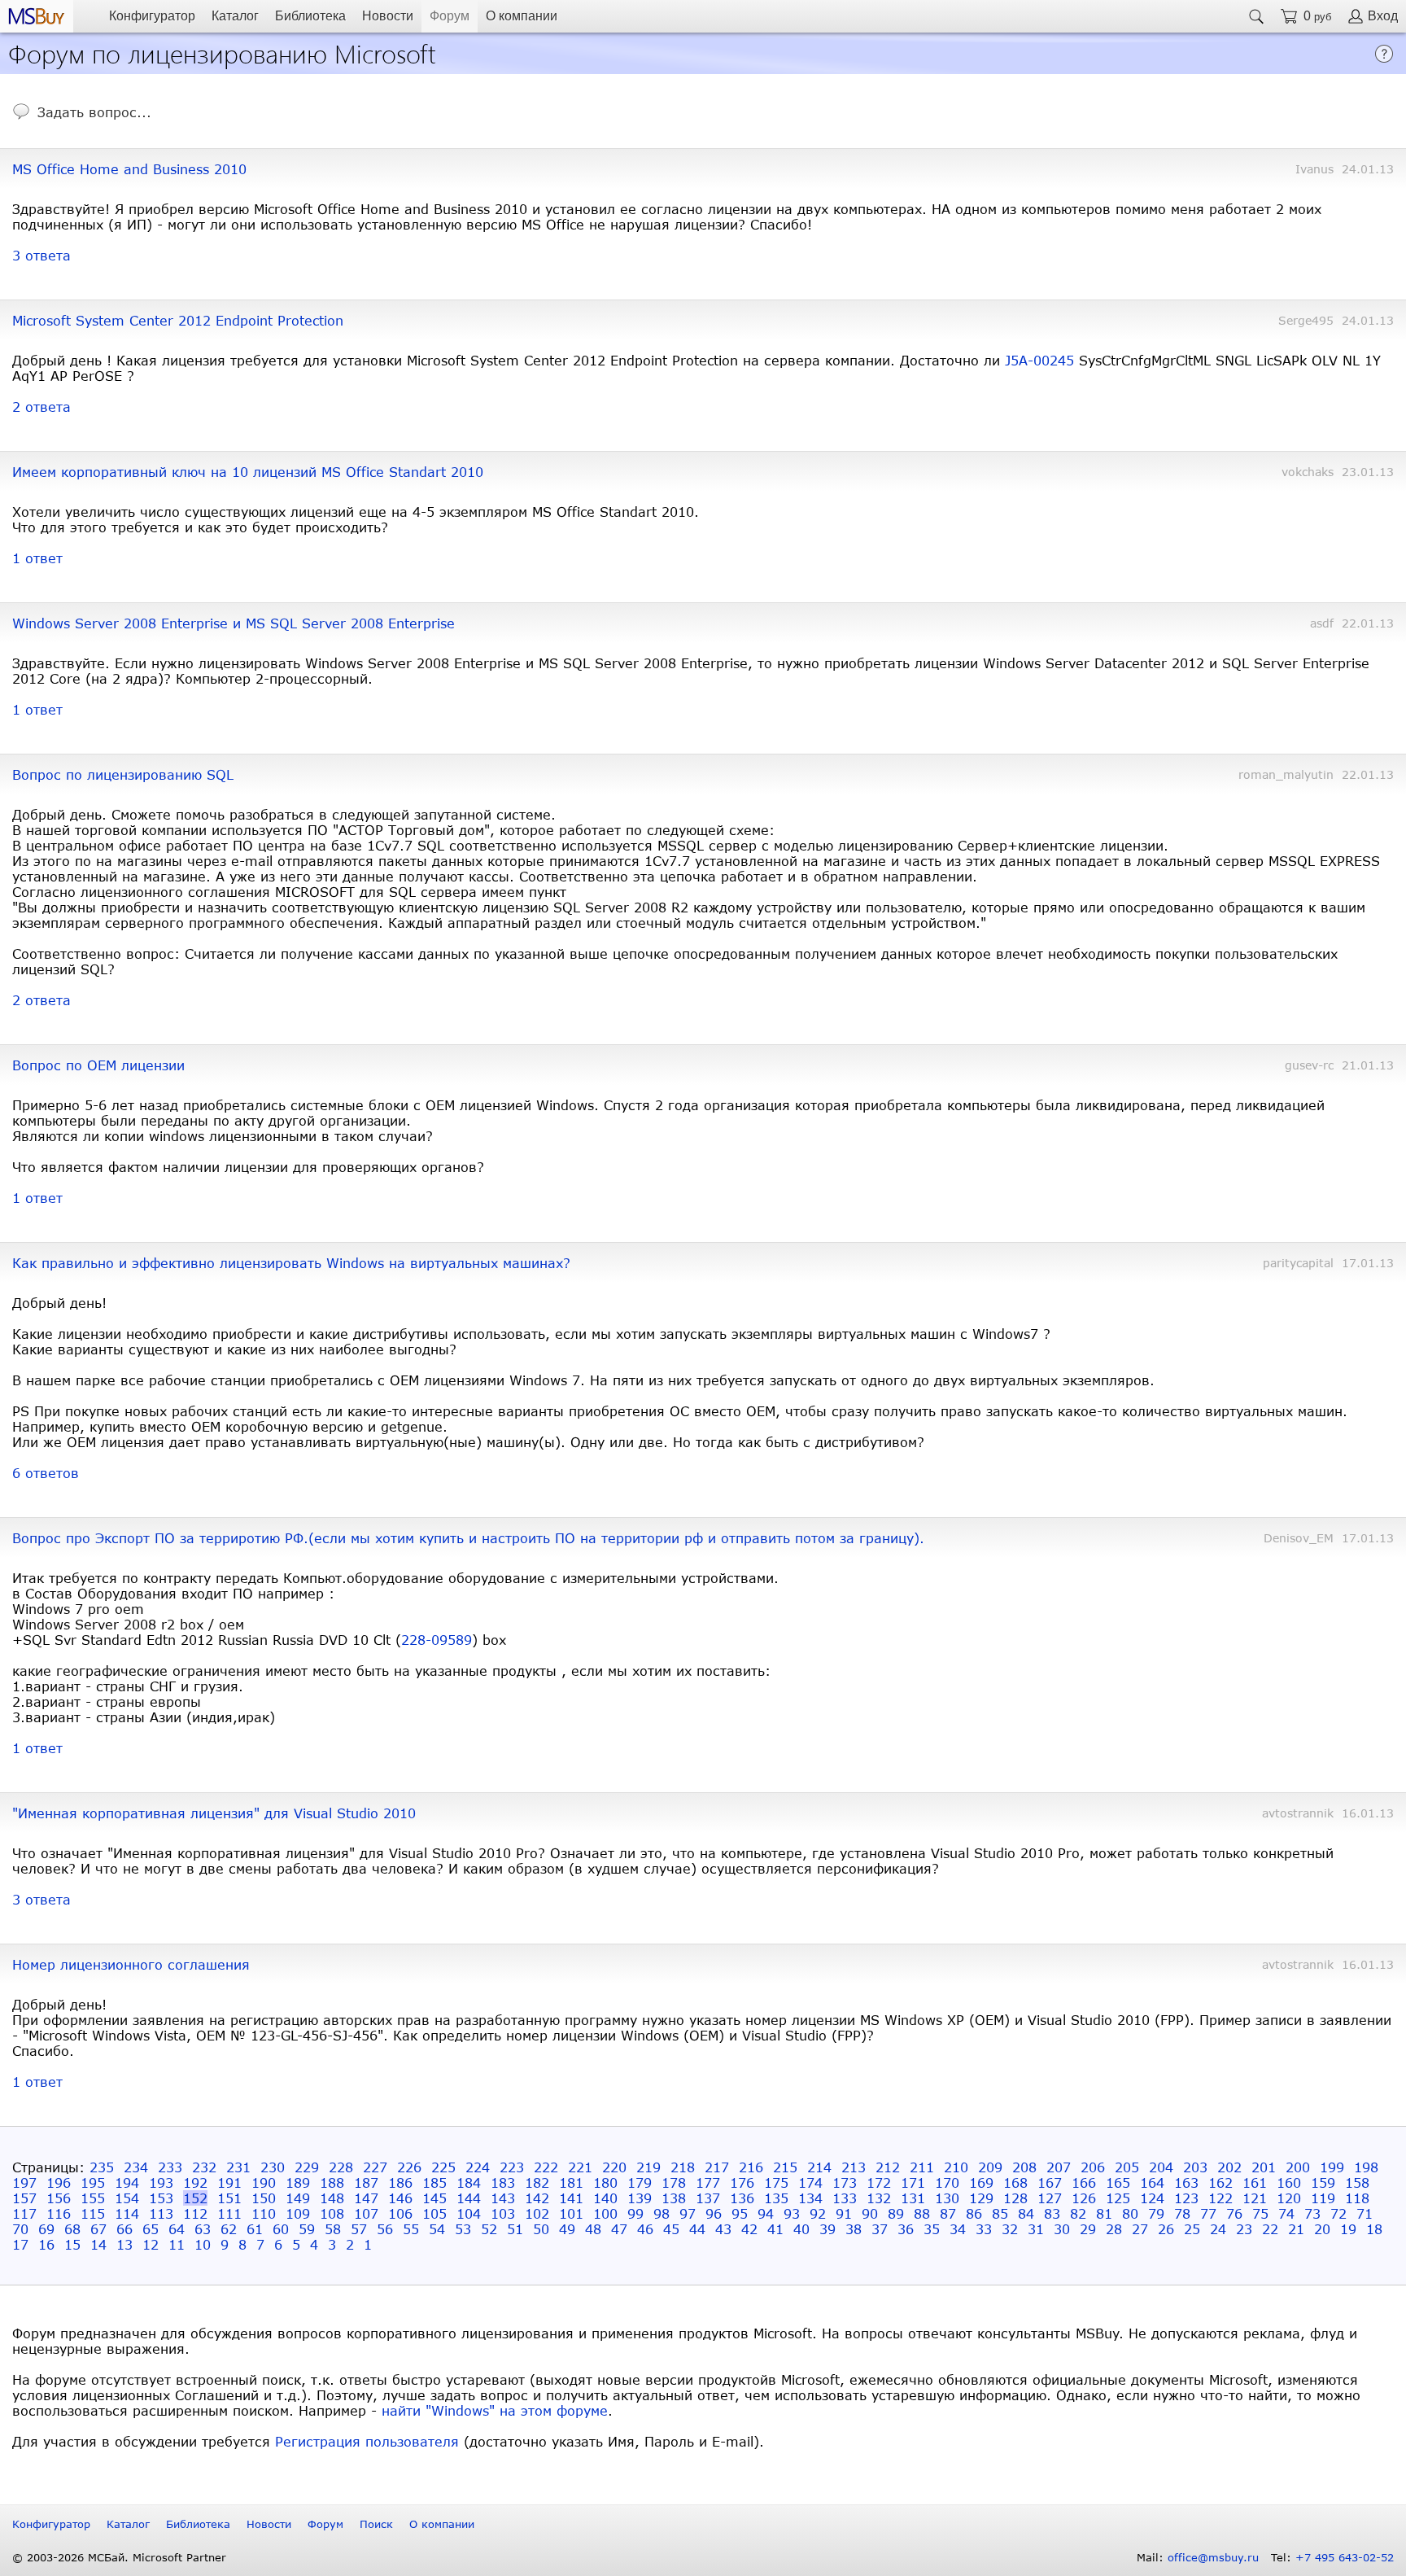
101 (571, 2213)
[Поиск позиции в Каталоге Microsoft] (1256, 16)
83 (1052, 2213)
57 (359, 2229)
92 (818, 2213)
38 (854, 2229)
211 (922, 2167)
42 (749, 2229)
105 (434, 2213)
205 (1127, 2167)
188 (332, 2182)
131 (913, 2198)
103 (503, 2213)
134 (810, 2198)
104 (469, 2213)
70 (20, 2229)
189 (298, 2182)
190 (264, 2182)
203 (1195, 2167)
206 (1093, 2167)
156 (59, 2198)
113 (161, 2213)
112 (195, 2213)
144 (469, 2198)
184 (469, 2182)
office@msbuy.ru (1213, 2557)
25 (1192, 2229)
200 (1298, 2167)
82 (1078, 2213)
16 (46, 2244)
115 (93, 2213)
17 (20, 2244)
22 (1270, 2229)
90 (870, 2213)
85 (1000, 2213)
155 (93, 2198)
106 (400, 2213)
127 (1050, 2198)
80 (1130, 2213)
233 (170, 2167)
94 (766, 2213)
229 (307, 2167)
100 (605, 2213)
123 (1186, 2198)
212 (888, 2167)
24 (1218, 2229)
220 (614, 2167)
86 (974, 2213)
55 (411, 2229)
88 (922, 2213)
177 (708, 2182)
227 (375, 2167)
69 (46, 2229)
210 (956, 2167)
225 (443, 2167)
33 (984, 2229)
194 (127, 2182)
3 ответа (41, 255)
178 (674, 2182)
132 (879, 2198)
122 (1220, 2198)
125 (1118, 2198)
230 (273, 2167)
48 (593, 2229)
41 (775, 2229)
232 (204, 2167)
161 (1255, 2182)
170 (947, 2182)
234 (136, 2167)
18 (1374, 2229)
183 (503, 2182)
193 (161, 2182)
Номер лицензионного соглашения (131, 1964)
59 (307, 2229)
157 (24, 2198)
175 (776, 2182)
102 (537, 2213)
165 (1118, 2182)
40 (801, 2229)
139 (640, 2198)
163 (1186, 2182)
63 (203, 2229)
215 (785, 2167)
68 (72, 2229)
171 (913, 2182)
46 (645, 2229)
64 (177, 2229)
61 (255, 2229)
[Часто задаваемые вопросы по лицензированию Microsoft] (1384, 58)
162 (1220, 2182)
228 (341, 2167)
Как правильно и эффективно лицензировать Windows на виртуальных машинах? (291, 1263)
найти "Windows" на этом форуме (495, 2410)
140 (605, 2198)
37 (880, 2229)
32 (1010, 2229)
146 (400, 2198)
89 (896, 2213)
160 (1289, 2182)
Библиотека (310, 16)
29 (1088, 2229)
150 (264, 2198)
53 (463, 2229)
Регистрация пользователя (367, 2441)
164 (1152, 2182)
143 (503, 2198)
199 (1332, 2167)
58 (333, 2229)
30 (1062, 2229)
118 (1357, 2198)
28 (1114, 2229)
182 (537, 2182)
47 (619, 2229)
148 (332, 2198)
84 (1026, 2213)
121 (1255, 2198)
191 (229, 2182)
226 (409, 2167)
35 (932, 2229)
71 (1365, 2213)
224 (478, 2167)
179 (640, 2182)
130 (947, 2198)
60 (281, 2229)
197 (24, 2182)
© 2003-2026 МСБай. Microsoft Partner (119, 2557)
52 (489, 2229)
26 (1166, 2229)
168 (1015, 2182)
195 (93, 2182)
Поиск (376, 2524)
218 (683, 2167)
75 (1260, 2213)
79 (1156, 2213)
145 (434, 2198)
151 (229, 2198)
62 (229, 2229)
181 (571, 2182)
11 (177, 2244)
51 (515, 2229)
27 (1140, 2229)
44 (697, 2229)
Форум (450, 16)
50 (541, 2229)
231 (238, 2167)
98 (662, 2213)
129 (981, 2198)
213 (854, 2167)
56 (385, 2229)
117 (24, 2213)
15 (72, 2244)
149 (298, 2198)
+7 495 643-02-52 (1345, 2557)
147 (366, 2198)
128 (1015, 2198)
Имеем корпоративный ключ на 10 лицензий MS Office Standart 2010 (248, 472)
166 (1084, 2182)
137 (708, 2198)
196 (59, 2182)
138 (674, 2198)
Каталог (235, 16)
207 (1059, 2167)
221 (580, 2167)
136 (742, 2198)
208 (1024, 2167)
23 (1244, 2229)
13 (124, 2244)
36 (906, 2229)
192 (195, 2182)
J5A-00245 (1039, 360)
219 (648, 2167)
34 (958, 2229)
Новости (388, 16)
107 (366, 2213)
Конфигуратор (152, 16)
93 (792, 2213)
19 (1348, 2229)
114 (127, 2213)
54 (437, 2229)
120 (1289, 2198)
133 (845, 2198)
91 (844, 2213)
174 (810, 2182)
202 (1229, 2167)
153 (161, 2198)
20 (1322, 2229)
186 (400, 2182)
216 (751, 2167)
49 (567, 2229)
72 (1338, 2213)
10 (203, 2244)
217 (717, 2167)
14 (98, 2244)
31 (1036, 2229)
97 (688, 2213)
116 (59, 2213)
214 (819, 2167)
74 (1286, 2213)
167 (1050, 2182)
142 (537, 2198)
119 (1323, 2198)
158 (1357, 2182)
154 (127, 2198)
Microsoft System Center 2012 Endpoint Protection (178, 320)
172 (879, 2182)
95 (740, 2213)
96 (714, 2213)
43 (723, 2229)
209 (990, 2167)
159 (1323, 2182)
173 (845, 2182)
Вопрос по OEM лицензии (98, 1065)
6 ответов (46, 1473)
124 (1152, 2198)
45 (671, 2229)
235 (102, 2167)
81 (1104, 2213)
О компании (522, 16)
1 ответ (37, 558)
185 (434, 2182)
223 (512, 2167)
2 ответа (41, 407)
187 (366, 2182)
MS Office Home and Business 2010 (129, 169)
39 (827, 2229)
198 (1366, 2167)
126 (1084, 2198)
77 (1208, 2213)
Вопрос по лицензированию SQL (123, 774)
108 (332, 2213)
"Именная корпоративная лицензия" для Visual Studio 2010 (214, 1813)
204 (1161, 2167)
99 (635, 2213)
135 (776, 2198)
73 (1312, 2213)
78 (1182, 2213)
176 (742, 2182)
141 (571, 2198)
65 (151, 2229)
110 (264, 2213)
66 (124, 2229)
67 (98, 2229)
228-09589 (437, 1640)
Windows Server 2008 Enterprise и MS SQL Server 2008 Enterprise (234, 623)
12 (151, 2244)
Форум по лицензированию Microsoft (222, 52)
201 (1264, 2167)
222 (546, 2167)
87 (948, 2213)
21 (1296, 2229)
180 (605, 2182)
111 (229, 2213)
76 (1234, 2213)
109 (298, 2213)
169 (981, 2182)
